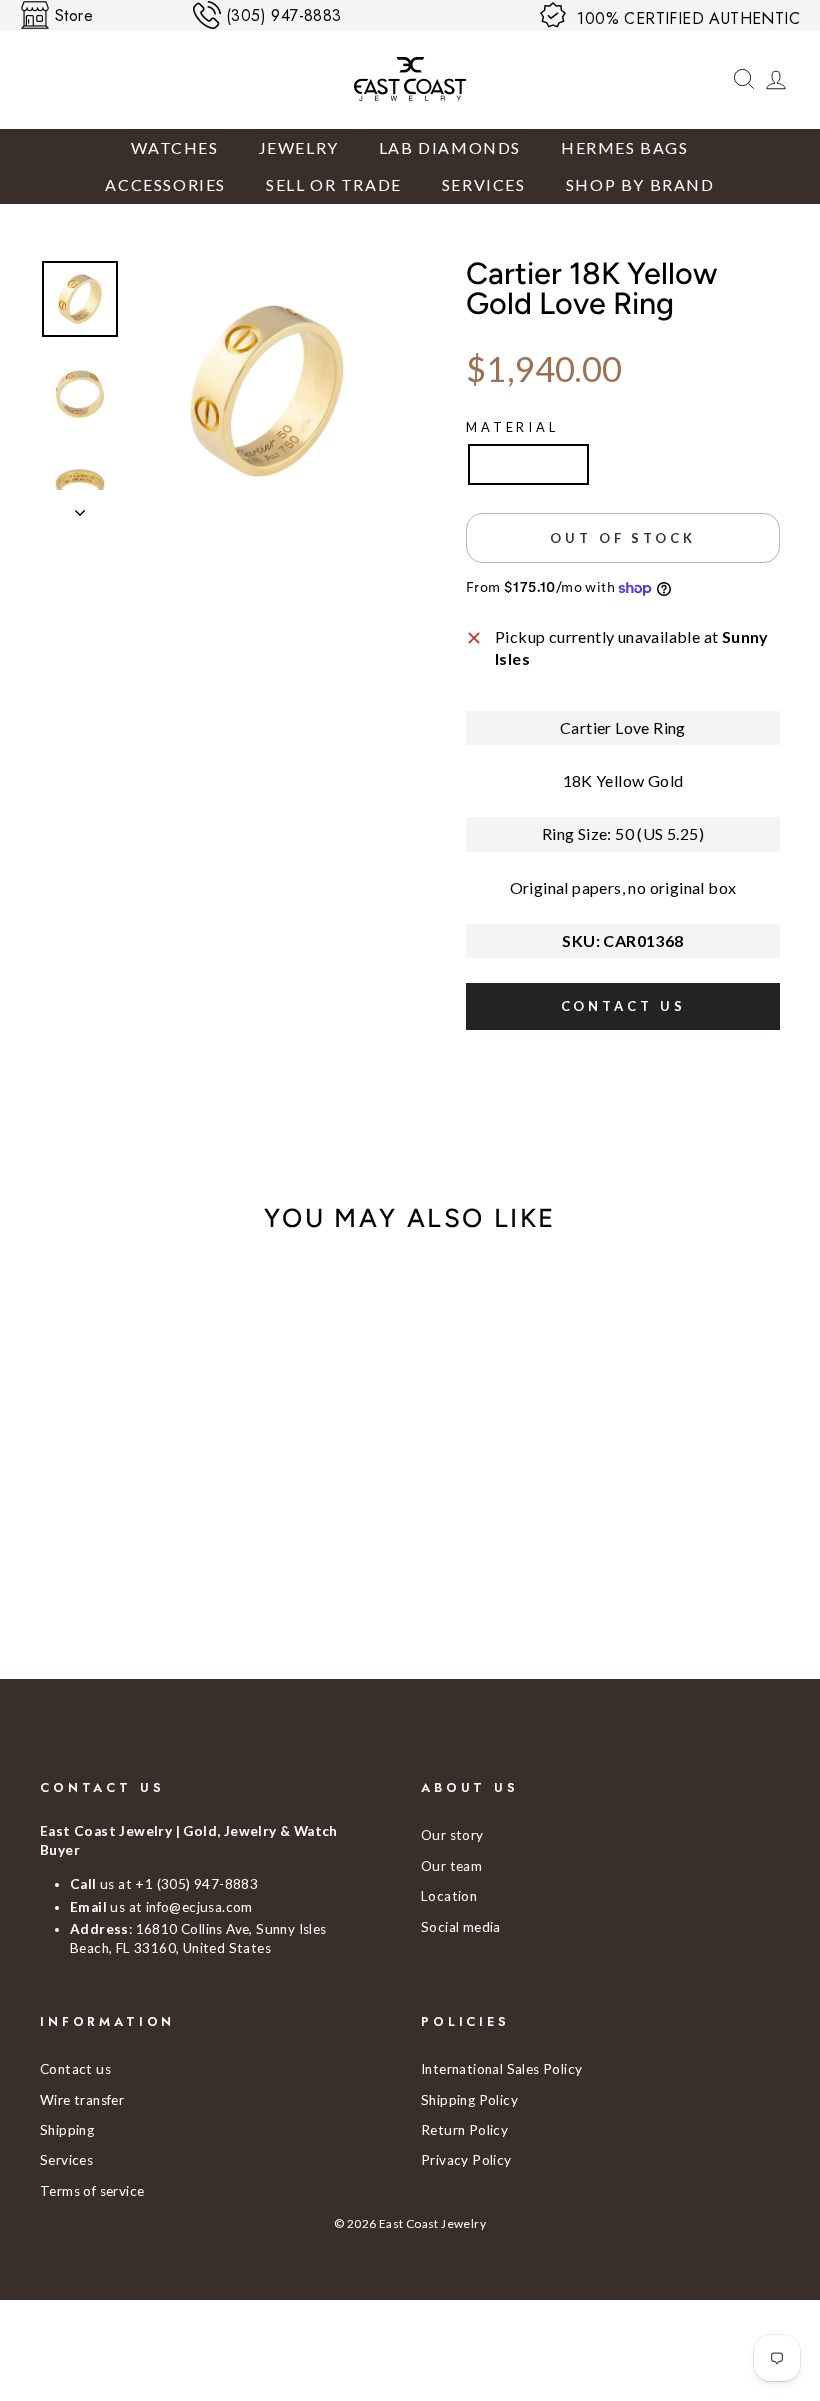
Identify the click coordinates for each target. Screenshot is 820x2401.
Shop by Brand (640, 184)
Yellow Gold (528, 463)
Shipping (67, 2130)
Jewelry (299, 147)
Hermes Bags (625, 147)
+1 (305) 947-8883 (196, 1884)
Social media (461, 1927)
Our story (452, 1835)
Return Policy (464, 2130)
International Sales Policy (501, 2069)
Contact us (623, 1006)
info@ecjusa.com (199, 1907)
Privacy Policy (466, 2160)
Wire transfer (82, 2100)
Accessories (165, 184)
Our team (451, 1866)
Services (484, 184)
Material (512, 427)
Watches (174, 147)
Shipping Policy (469, 2100)
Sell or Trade (334, 184)
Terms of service (92, 2191)
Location (449, 1896)
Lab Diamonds (450, 147)
